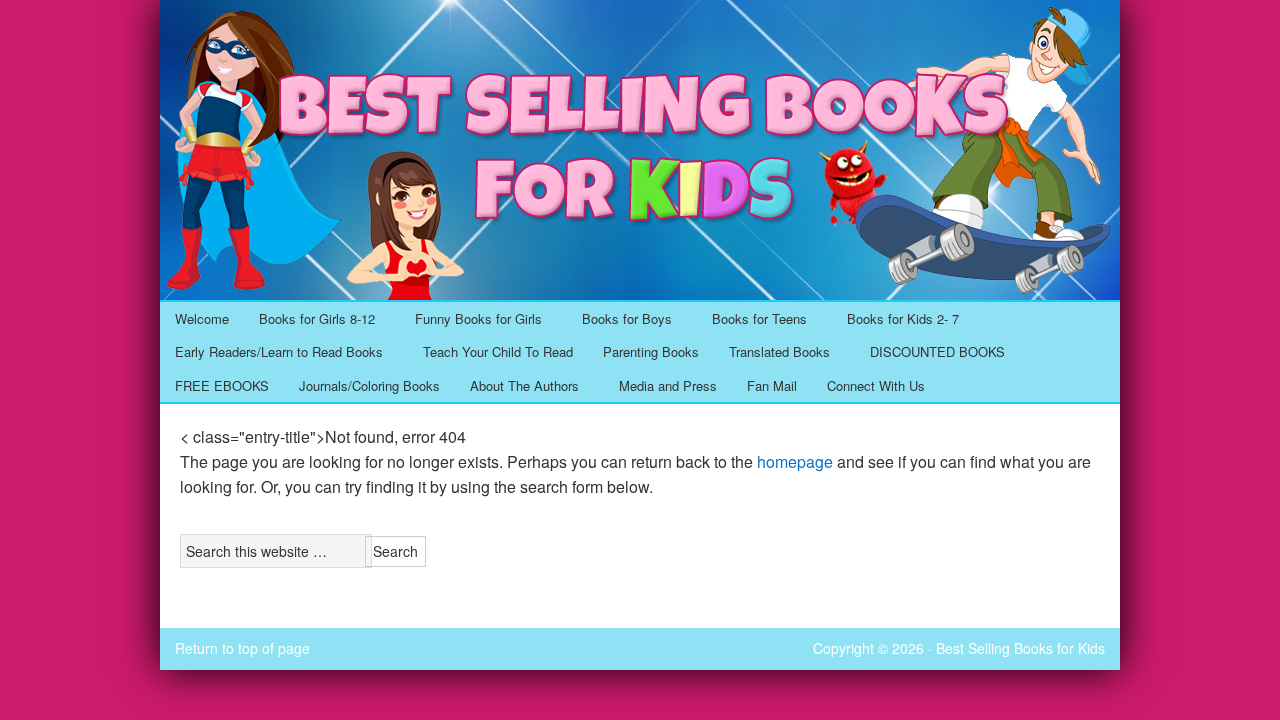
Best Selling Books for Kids (640, 22)
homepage (795, 461)
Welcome (202, 318)
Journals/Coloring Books (369, 385)
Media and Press (668, 385)
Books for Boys (619, 320)
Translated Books (772, 353)
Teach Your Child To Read (498, 351)
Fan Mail (772, 385)
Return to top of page (242, 648)
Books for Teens (752, 320)
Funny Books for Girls (471, 320)
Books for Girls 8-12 (309, 320)
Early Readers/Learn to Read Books (271, 353)
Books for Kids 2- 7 (895, 320)
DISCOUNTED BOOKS (937, 351)
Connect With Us (876, 385)
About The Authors (517, 387)
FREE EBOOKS (222, 385)
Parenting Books (651, 351)
